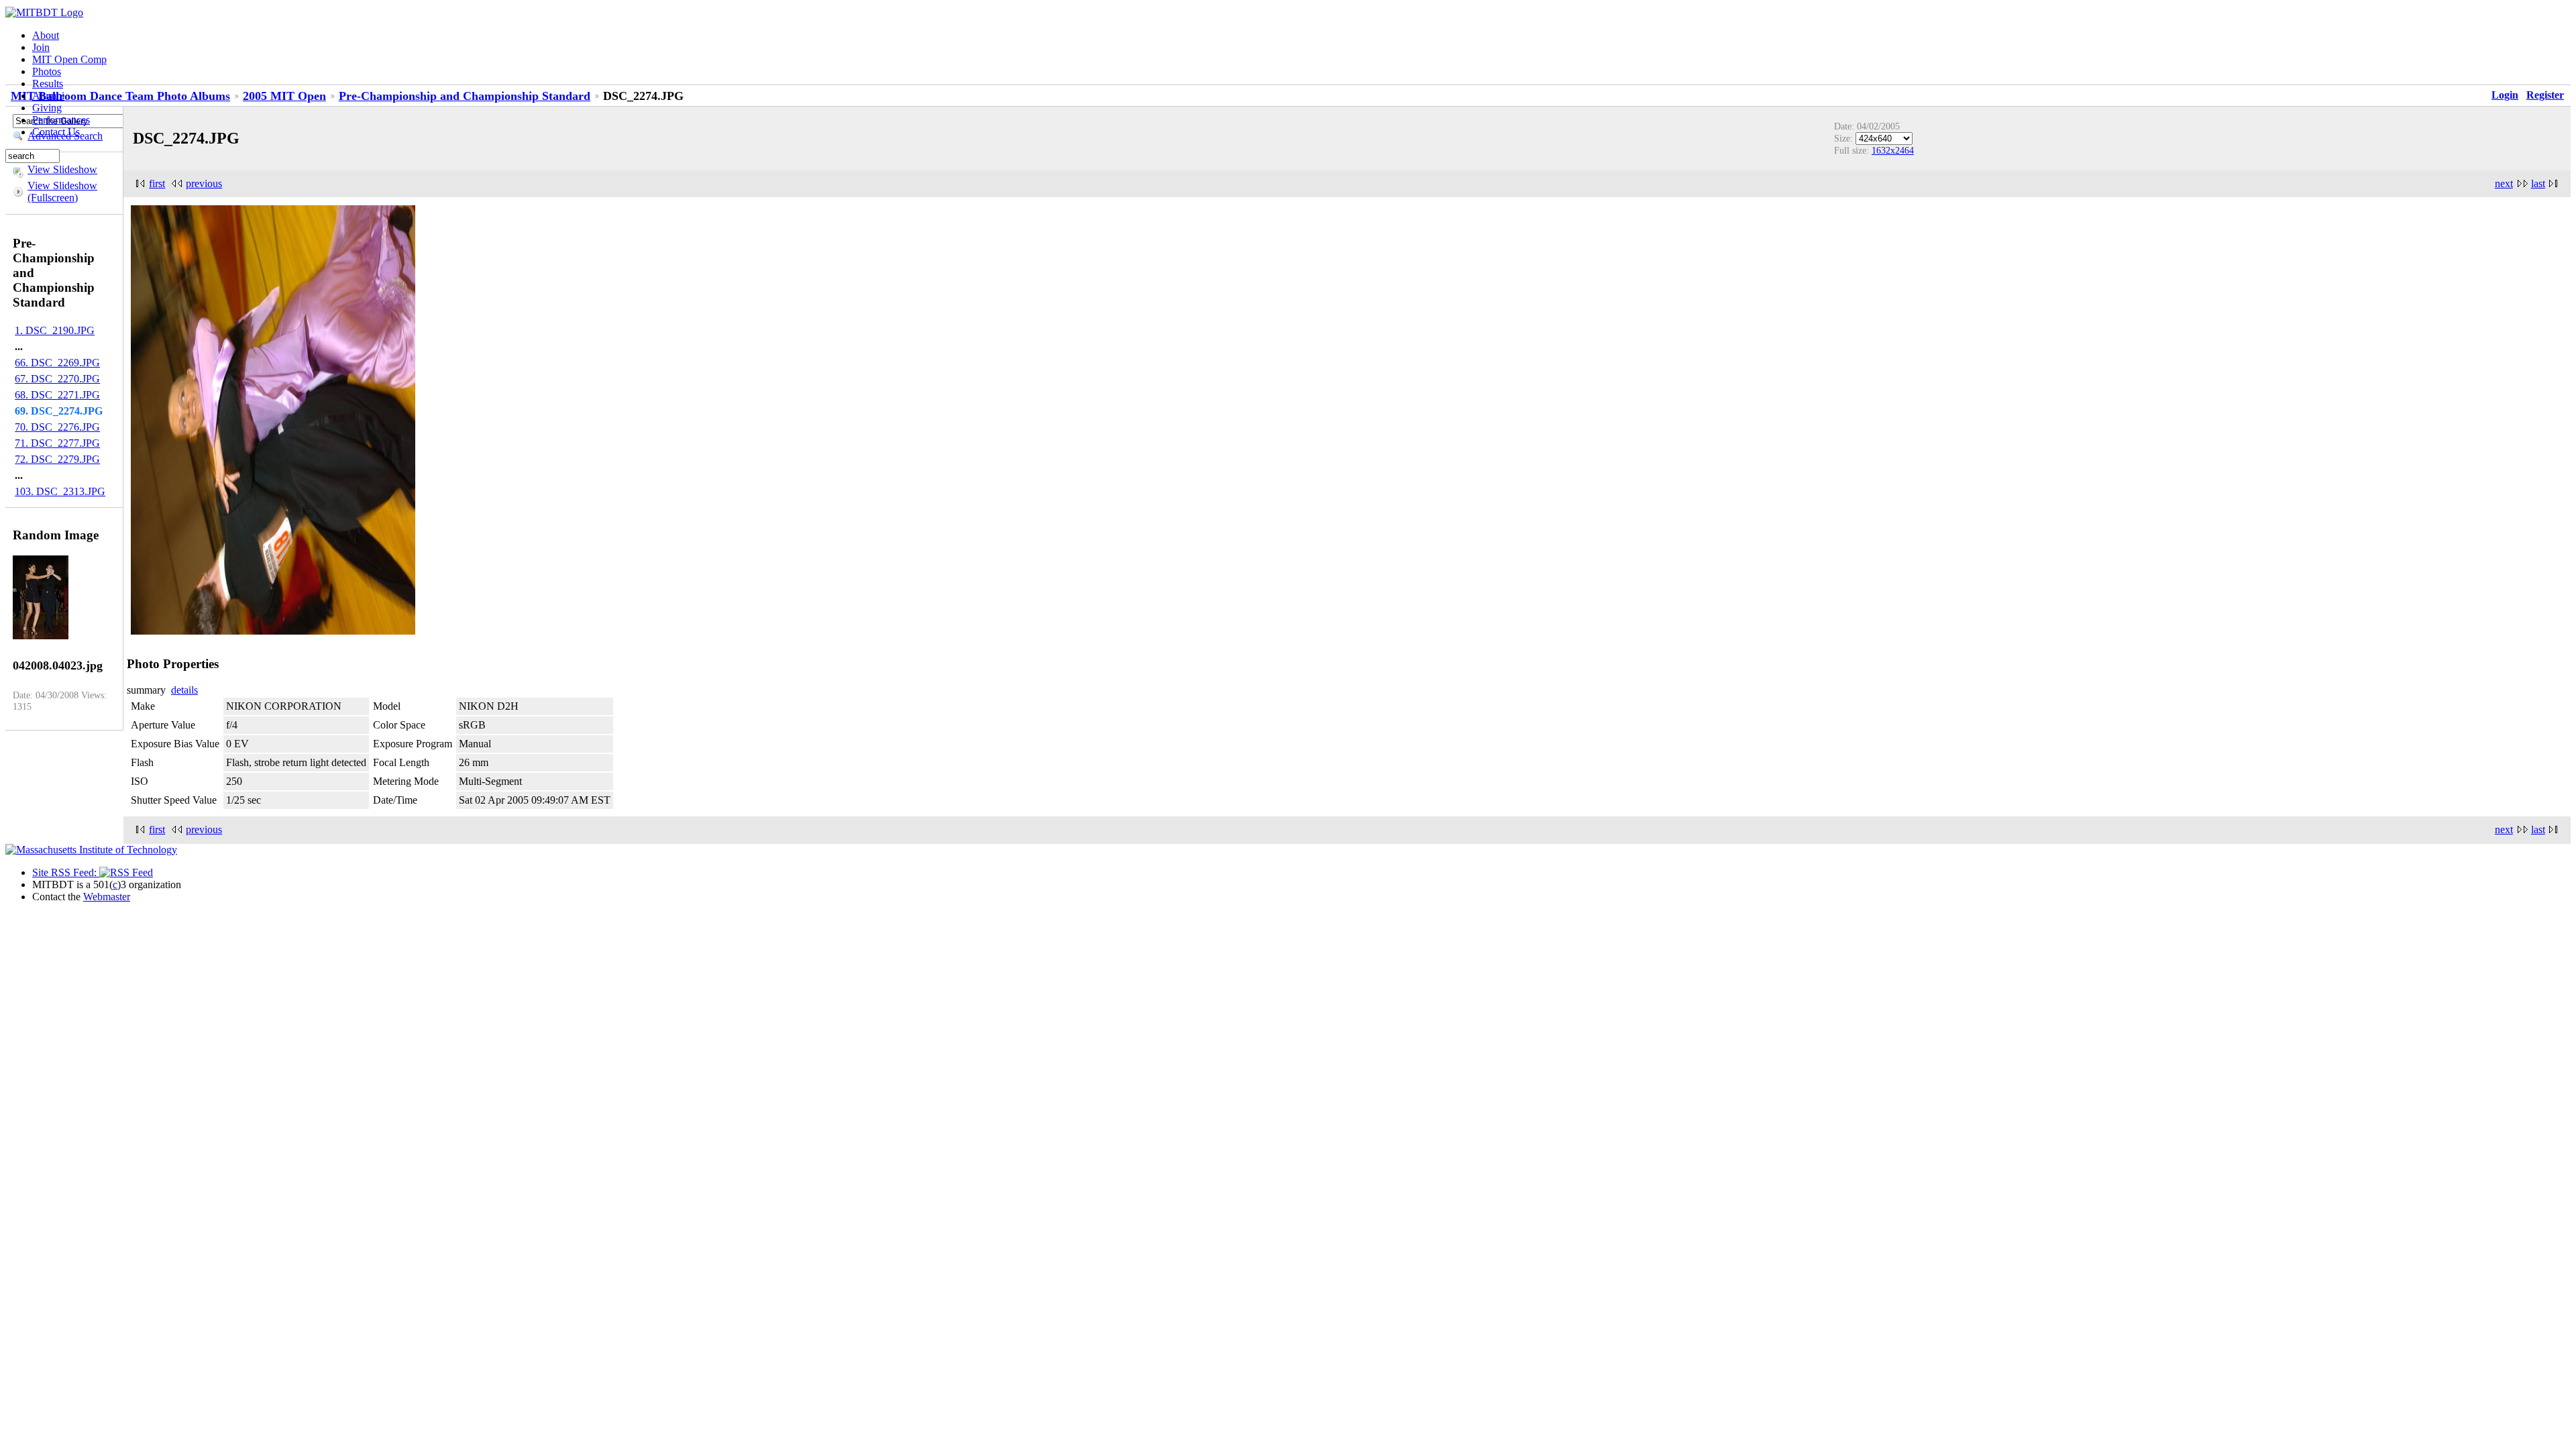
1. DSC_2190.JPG (55, 330)
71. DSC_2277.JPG (57, 443)
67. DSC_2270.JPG (57, 379)
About (46, 35)
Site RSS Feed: (66, 872)
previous (204, 183)
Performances (61, 120)
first (157, 183)
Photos (47, 71)
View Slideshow (62, 169)
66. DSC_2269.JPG (57, 363)
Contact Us (56, 132)
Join (41, 47)
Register (2545, 95)
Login (2505, 95)
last (2538, 183)
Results (48, 84)
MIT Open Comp (69, 59)
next (2504, 183)
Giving (47, 108)
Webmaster (107, 897)
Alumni (48, 96)
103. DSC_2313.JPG (60, 491)
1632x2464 (1893, 150)
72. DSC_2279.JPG (57, 459)
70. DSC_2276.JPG (57, 427)
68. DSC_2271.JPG (57, 395)
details (184, 690)
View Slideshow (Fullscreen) (62, 192)
